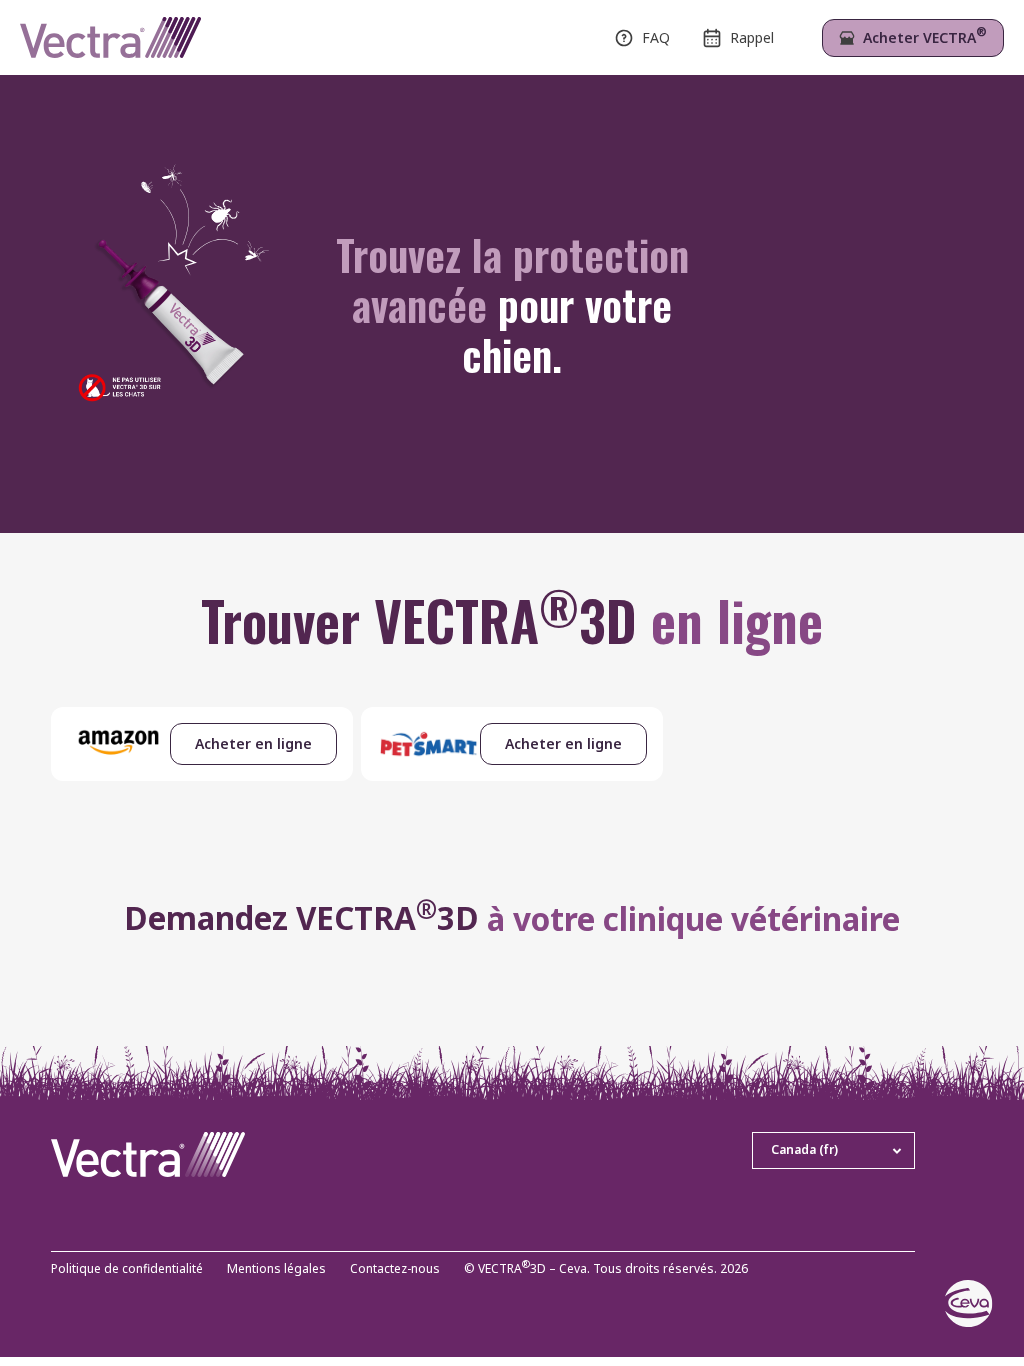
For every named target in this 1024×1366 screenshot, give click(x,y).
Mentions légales (276, 1269)
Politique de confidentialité (127, 1269)
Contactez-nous (395, 1269)
